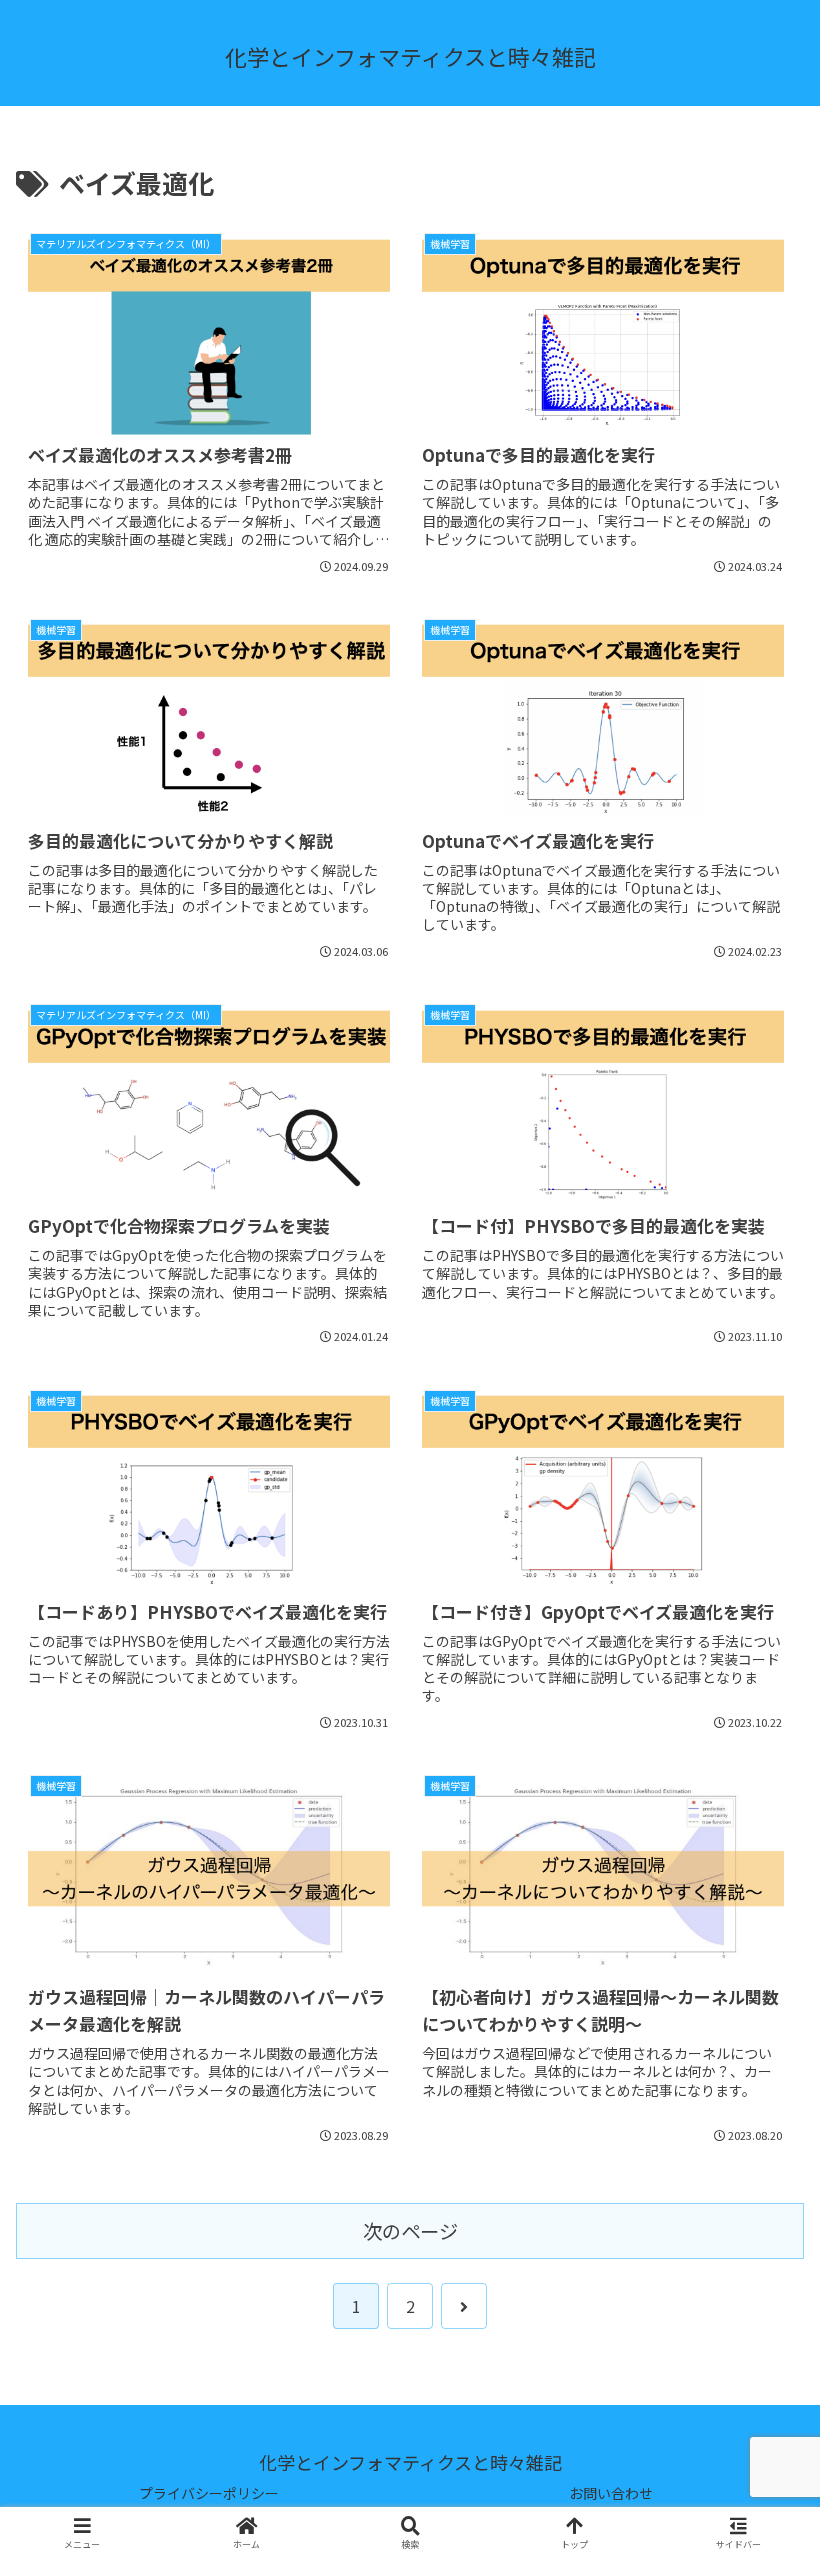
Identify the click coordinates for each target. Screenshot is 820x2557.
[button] (758, 2502)
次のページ (410, 2231)
